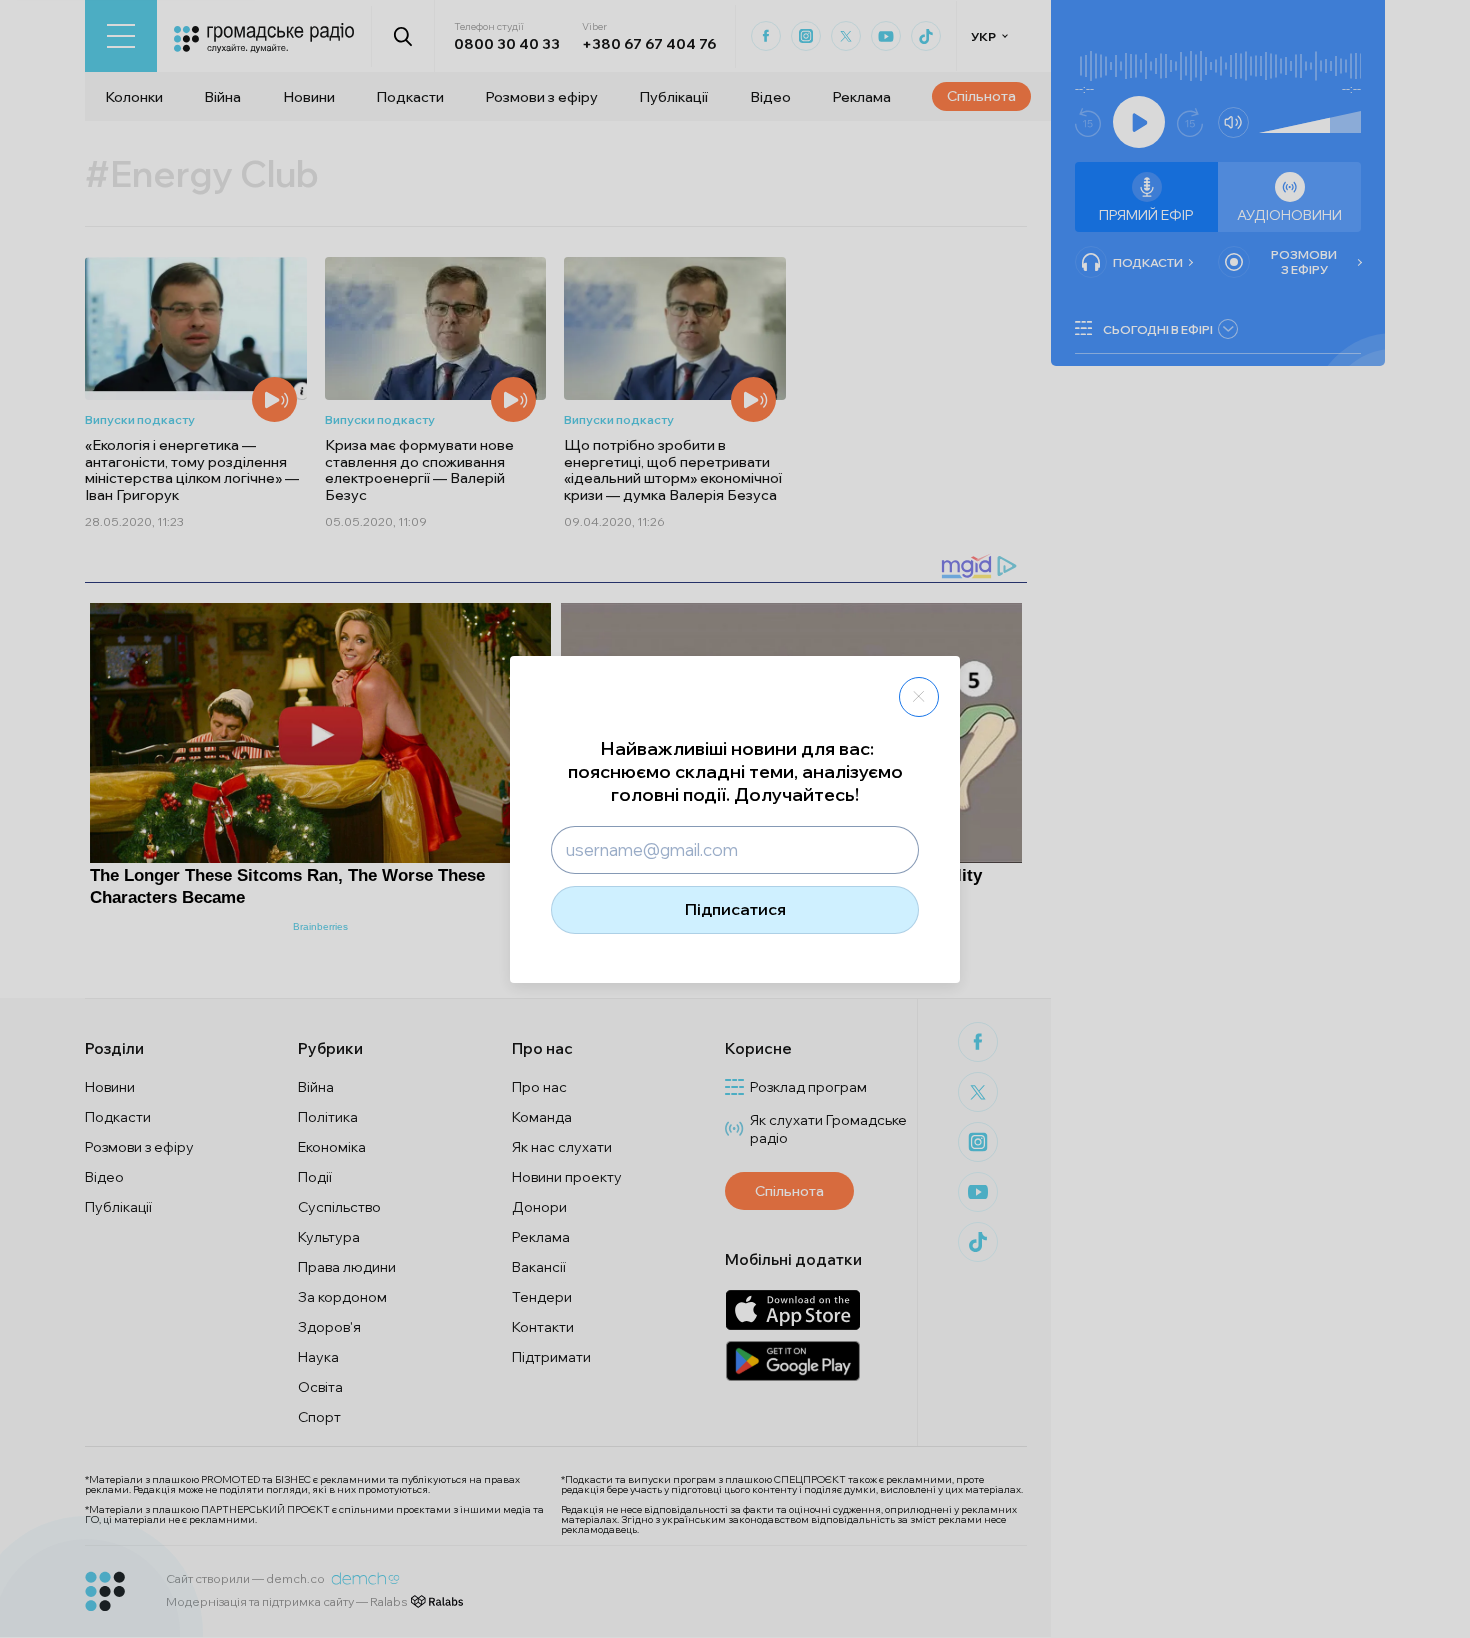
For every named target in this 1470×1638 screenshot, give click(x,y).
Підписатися (735, 909)
